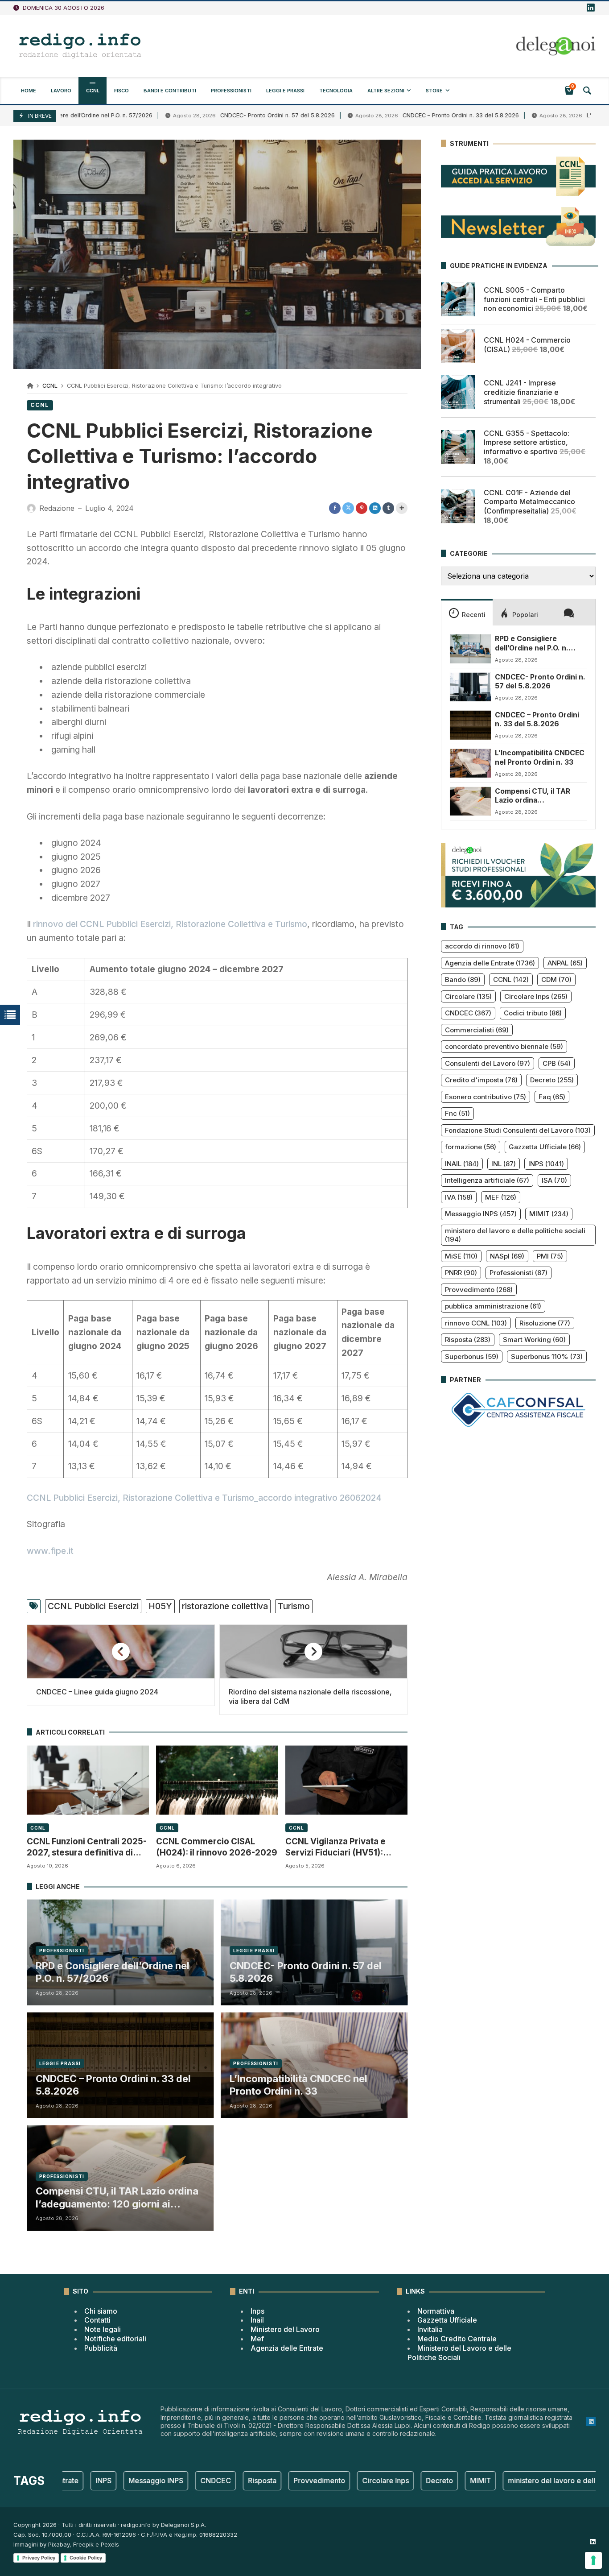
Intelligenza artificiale (487, 1180)
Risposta (468, 1340)
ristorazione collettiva (225, 1606)
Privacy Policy (39, 2558)
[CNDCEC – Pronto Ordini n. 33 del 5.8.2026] (470, 725)
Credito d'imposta (481, 1080)
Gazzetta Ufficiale (545, 1147)
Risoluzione (545, 1323)
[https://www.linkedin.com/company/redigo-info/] (591, 8)
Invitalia (430, 2329)
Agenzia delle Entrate (490, 963)
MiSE (461, 1256)
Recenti (474, 615)
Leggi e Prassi (254, 1951)
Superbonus (472, 1356)
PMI (550, 1256)
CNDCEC (468, 1013)
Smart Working (534, 1340)
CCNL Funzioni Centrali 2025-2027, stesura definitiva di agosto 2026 (87, 1847)
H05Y (160, 1606)
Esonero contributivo (486, 1097)
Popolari (525, 615)
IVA (459, 1197)
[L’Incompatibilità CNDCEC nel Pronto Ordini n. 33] (470, 763)
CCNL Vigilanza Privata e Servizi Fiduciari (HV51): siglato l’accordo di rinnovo (341, 1847)
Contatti (97, 2320)
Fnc (457, 1113)
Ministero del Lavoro (285, 2329)
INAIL (462, 1164)
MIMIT (549, 1214)
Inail (257, 2320)
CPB (557, 1063)
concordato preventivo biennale (504, 1046)
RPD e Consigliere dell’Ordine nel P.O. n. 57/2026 (113, 1972)
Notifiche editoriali (115, 2339)
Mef (257, 2339)
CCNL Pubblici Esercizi (93, 1606)
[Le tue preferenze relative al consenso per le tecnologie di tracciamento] (593, 2560)
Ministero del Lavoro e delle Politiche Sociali (459, 2353)
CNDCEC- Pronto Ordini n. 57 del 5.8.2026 (209, 115)
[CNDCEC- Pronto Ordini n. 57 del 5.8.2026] (470, 687)
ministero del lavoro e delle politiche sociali (515, 1235)
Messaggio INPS (481, 1214)
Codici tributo (533, 1013)
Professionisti (62, 1951)
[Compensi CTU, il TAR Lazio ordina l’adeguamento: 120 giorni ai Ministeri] (470, 801)
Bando (463, 979)
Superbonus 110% (547, 1356)
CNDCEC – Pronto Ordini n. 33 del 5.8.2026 (393, 115)
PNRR (461, 1273)
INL (504, 1164)
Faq (552, 1097)
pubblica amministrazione (493, 1306)
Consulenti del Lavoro (488, 1063)
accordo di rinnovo (482, 946)
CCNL (50, 386)
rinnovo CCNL (476, 1323)
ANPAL (565, 963)
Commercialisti (477, 1030)
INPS (546, 1164)
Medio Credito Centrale (457, 2339)
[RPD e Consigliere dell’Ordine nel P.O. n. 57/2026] (470, 649)
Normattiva (436, 2311)
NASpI (507, 1256)
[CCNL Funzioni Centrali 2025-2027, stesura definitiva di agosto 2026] (88, 1780)
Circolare (468, 996)
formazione (471, 1147)
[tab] (467, 612)
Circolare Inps (536, 996)
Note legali (103, 2329)
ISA (554, 1180)
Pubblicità (101, 2348)
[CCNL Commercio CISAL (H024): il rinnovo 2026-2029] (217, 1780)
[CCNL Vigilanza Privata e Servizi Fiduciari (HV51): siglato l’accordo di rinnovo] (346, 1780)
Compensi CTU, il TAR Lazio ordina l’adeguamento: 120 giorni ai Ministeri (117, 2198)
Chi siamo (101, 2311)
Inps (257, 2311)
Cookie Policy (86, 2558)
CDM (556, 979)
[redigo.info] (80, 46)
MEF (501, 1197)
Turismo (294, 1606)
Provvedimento (479, 1290)
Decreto (552, 1080)
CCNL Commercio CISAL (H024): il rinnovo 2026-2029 (217, 1847)
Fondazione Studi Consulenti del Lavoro (518, 1130)
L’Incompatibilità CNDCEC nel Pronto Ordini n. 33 (298, 2085)
